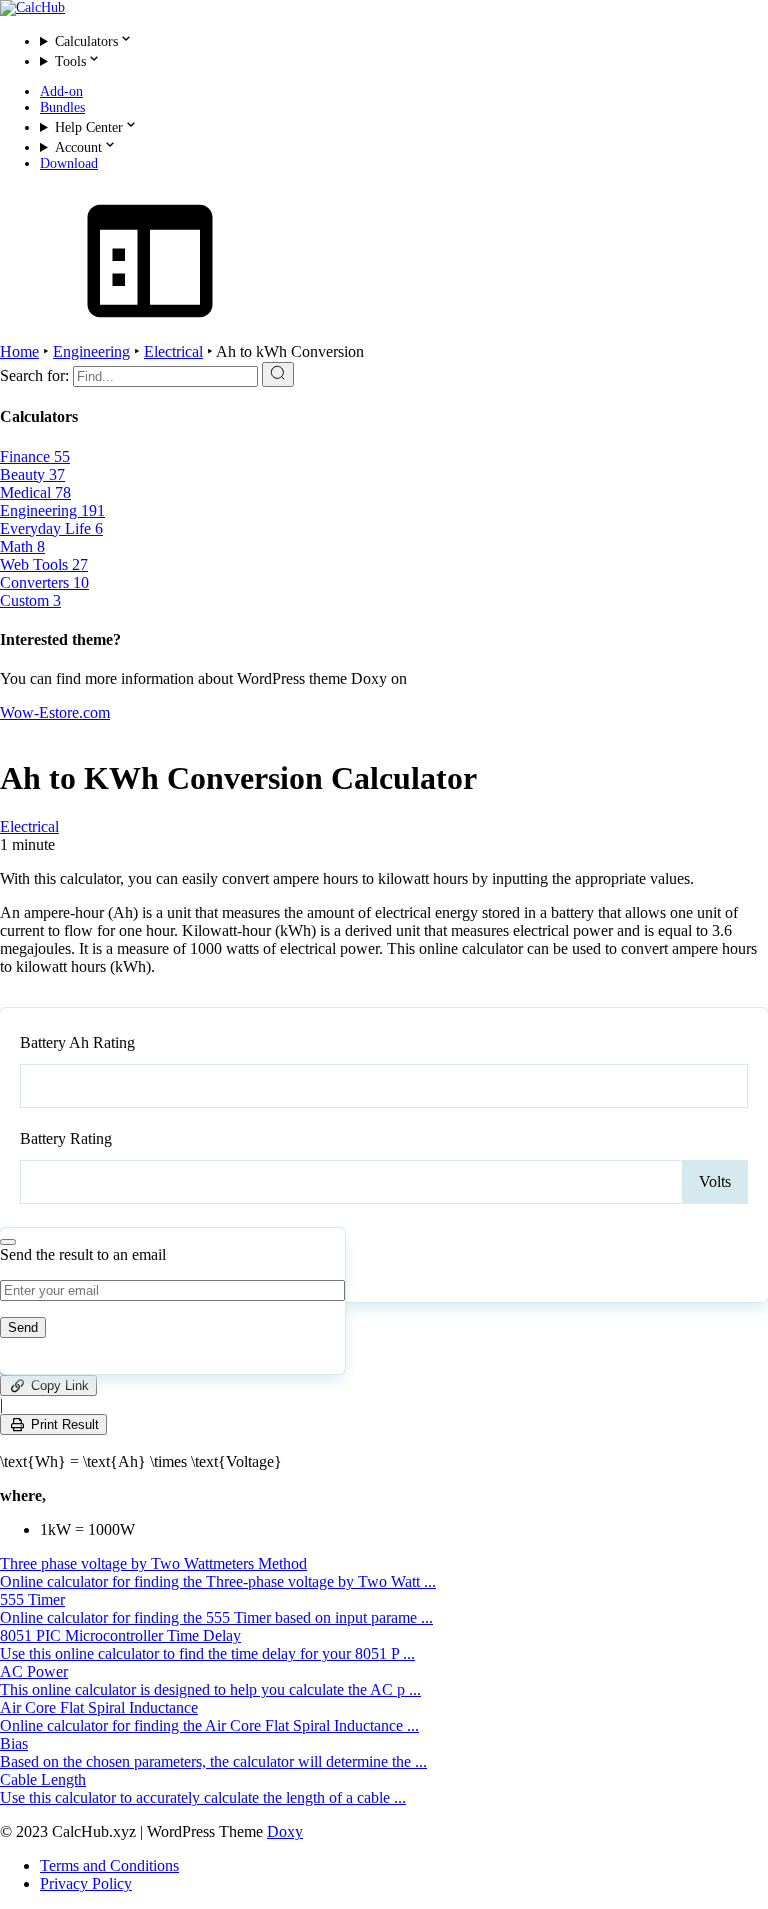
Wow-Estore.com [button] (55, 712)
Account (78, 147)
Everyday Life (51, 528)
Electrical (173, 351)
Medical (35, 492)
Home (19, 351)
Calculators (86, 41)
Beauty (32, 474)
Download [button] (69, 163)
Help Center (89, 127)
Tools (70, 61)
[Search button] (278, 374)
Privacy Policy (86, 1883)
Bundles (62, 107)
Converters (44, 582)
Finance (35, 456)
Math (22, 546)
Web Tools (44, 564)
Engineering (91, 351)
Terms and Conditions (109, 1865)
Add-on (61, 91)
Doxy (285, 1831)
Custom (30, 600)
